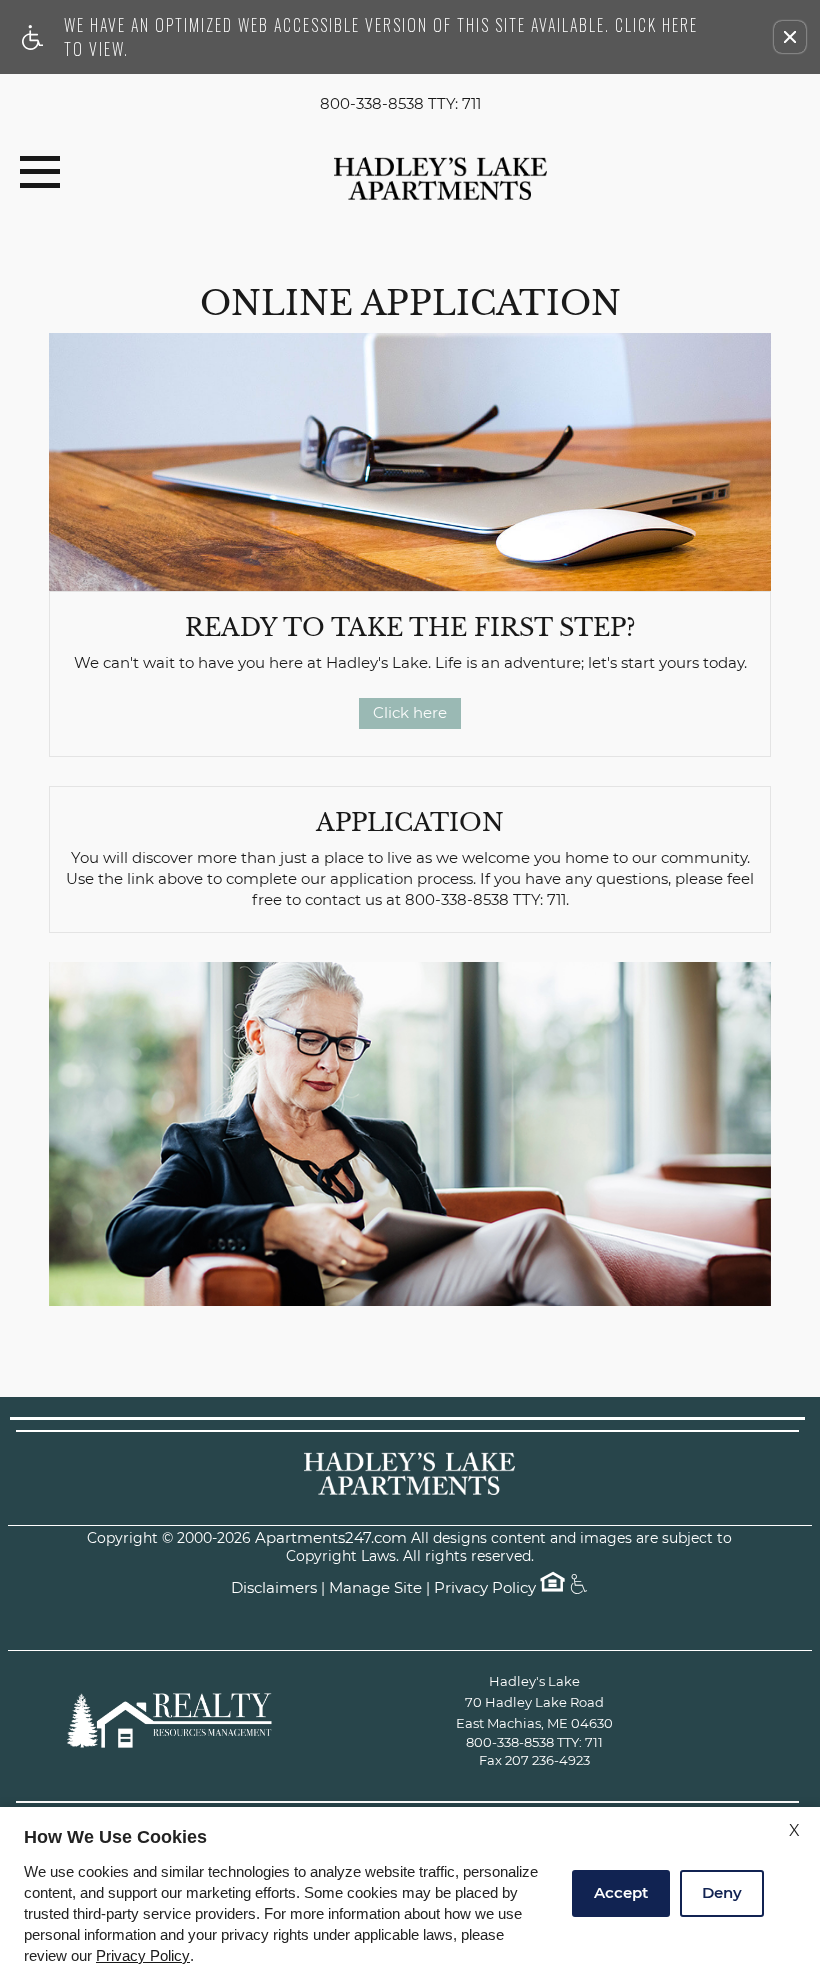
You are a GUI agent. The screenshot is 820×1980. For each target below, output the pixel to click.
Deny (722, 1892)
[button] (790, 37)
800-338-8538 (400, 104)
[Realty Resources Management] (172, 1720)
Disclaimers (274, 1588)
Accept (621, 1892)
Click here (410, 712)
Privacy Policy (485, 1588)
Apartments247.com (331, 1538)
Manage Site (375, 1588)
